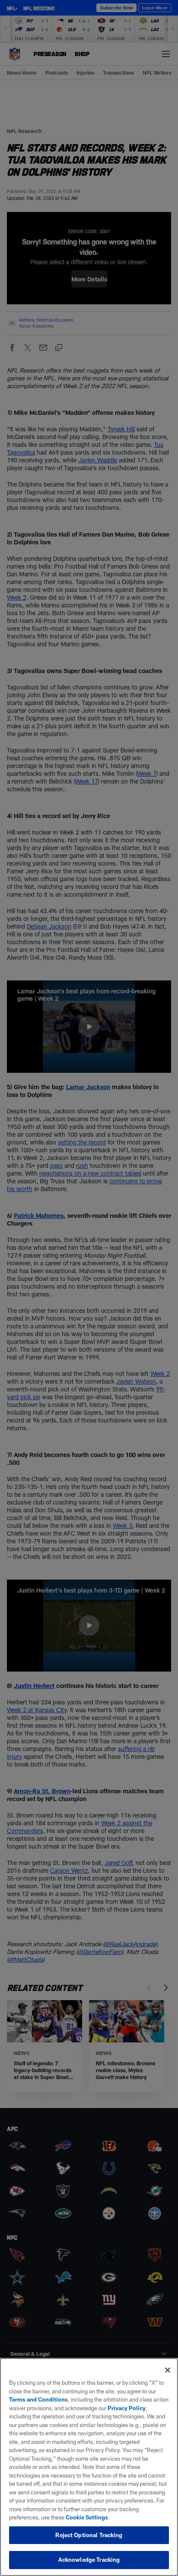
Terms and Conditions (38, 2399)
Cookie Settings (87, 2517)
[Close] (168, 2370)
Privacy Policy (127, 2408)
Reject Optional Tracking (89, 2535)
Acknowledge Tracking (89, 2560)
